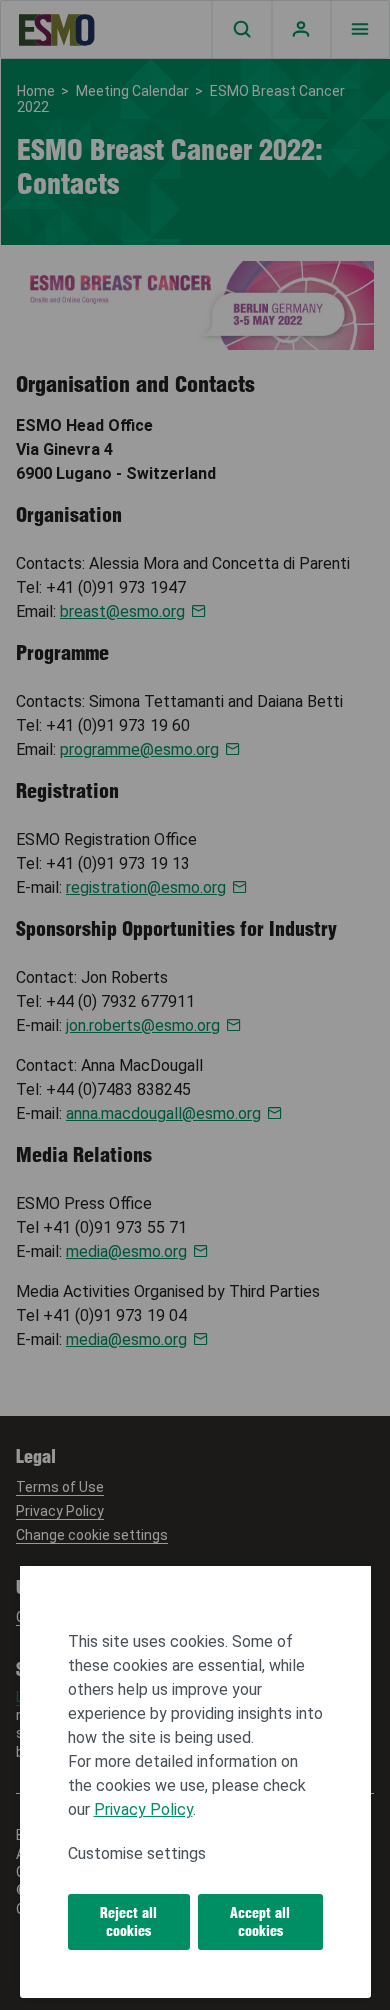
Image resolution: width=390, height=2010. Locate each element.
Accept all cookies (260, 1922)
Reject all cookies (128, 1922)
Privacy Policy (143, 1809)
